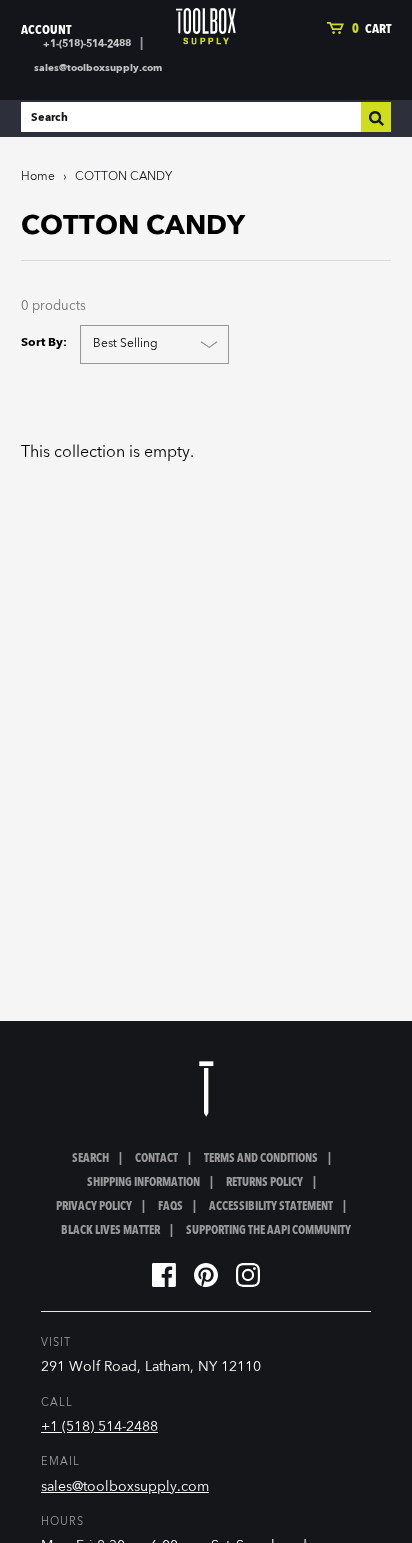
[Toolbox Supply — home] (206, 26)
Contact (156, 1159)
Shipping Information (143, 1183)
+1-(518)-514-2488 (87, 44)
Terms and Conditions (261, 1159)
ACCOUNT (46, 30)
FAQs (170, 1207)
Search (90, 1159)
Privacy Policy (94, 1207)
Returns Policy (264, 1183)
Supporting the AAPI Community (268, 1231)
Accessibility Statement (271, 1207)
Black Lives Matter (110, 1231)
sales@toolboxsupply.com (98, 68)
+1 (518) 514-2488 (99, 1427)
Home (38, 177)
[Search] (376, 117)
